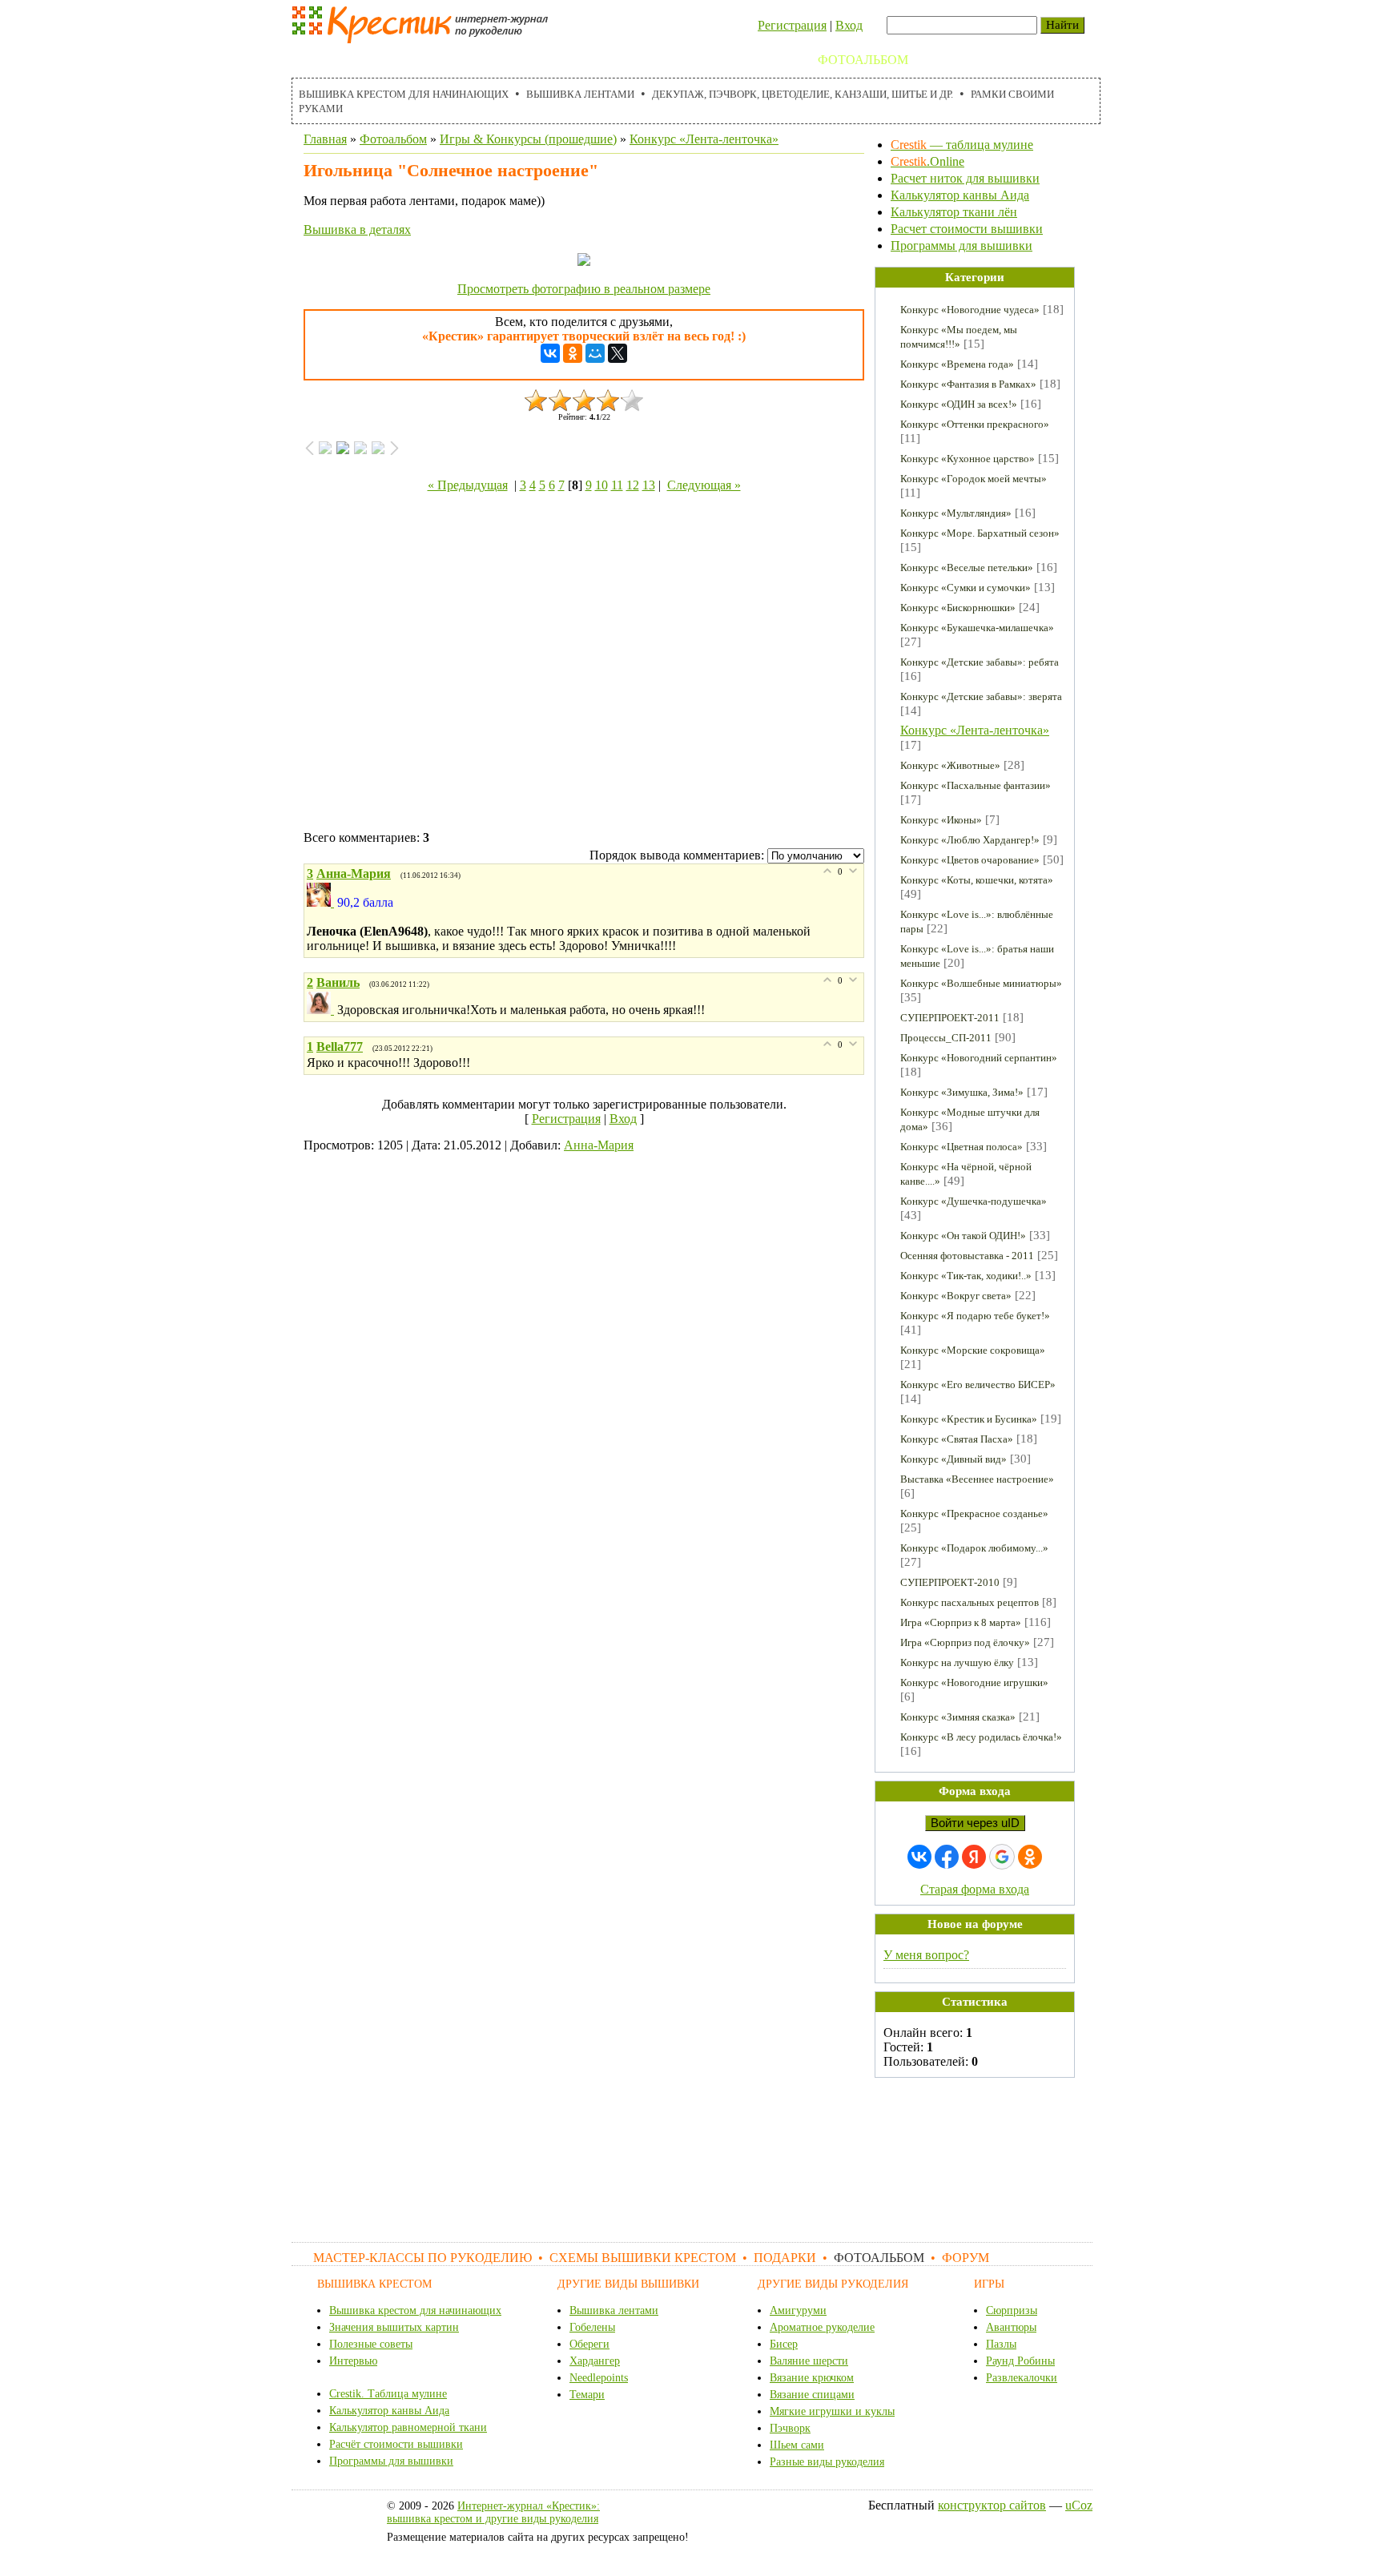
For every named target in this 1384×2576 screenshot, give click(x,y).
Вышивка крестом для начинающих (404, 94)
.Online (927, 161)
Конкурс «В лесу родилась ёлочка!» (981, 1737)
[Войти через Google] (1002, 1857)
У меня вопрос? (926, 1955)
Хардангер (595, 2361)
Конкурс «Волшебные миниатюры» (981, 983)
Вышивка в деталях (357, 229)
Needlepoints (599, 2378)
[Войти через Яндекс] (974, 1857)
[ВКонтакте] (550, 353)
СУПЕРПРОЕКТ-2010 (950, 1582)
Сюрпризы (1012, 2310)
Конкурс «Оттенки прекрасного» (975, 424)
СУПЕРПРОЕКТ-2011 (950, 1018)
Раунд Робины (1020, 2361)
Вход (849, 25)
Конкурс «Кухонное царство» (968, 459)
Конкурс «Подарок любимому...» (974, 1548)
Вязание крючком (812, 2378)
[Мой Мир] (595, 353)
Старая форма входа (975, 1889)
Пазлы (1001, 2344)
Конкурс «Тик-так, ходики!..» (966, 1276)
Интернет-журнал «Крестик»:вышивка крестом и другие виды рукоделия (493, 2512)
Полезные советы (371, 2344)
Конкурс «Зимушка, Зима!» (962, 1092)
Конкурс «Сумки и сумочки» (966, 588)
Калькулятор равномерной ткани (408, 2427)
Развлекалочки (1022, 2378)
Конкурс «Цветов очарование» (970, 860)
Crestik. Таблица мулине (388, 2394)
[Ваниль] (322, 1010)
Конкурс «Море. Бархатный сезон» (980, 533)
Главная (325, 139)
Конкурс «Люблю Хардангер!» (970, 840)
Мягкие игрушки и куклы (832, 2411)
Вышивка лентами (580, 94)
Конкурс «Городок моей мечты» (974, 479)
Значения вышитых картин (394, 2327)
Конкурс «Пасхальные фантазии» (976, 785)
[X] (618, 353)
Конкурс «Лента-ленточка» (704, 139)
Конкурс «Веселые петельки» (967, 568)
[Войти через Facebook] (947, 1857)
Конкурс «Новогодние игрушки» (974, 1682)
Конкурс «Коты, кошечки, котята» (977, 880)
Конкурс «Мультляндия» (956, 513)
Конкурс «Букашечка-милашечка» (977, 628)
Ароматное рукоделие (822, 2327)
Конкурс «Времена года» (957, 364)
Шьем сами (797, 2445)
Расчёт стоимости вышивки (396, 2444)
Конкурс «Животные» (950, 765)
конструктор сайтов (992, 2505)
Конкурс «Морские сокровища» (973, 1350)
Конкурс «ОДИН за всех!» (959, 404)
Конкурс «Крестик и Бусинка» (969, 1419)
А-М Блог (1020, 60)
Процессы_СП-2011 (946, 1038)
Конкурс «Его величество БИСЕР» (978, 1385)
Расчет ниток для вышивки (965, 178)
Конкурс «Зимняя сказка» (958, 1717)
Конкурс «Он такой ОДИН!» (963, 1236)
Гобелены (592, 2327)
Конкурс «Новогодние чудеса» (970, 310)
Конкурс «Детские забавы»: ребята (980, 662)
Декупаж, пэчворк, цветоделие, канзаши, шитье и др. (803, 94)
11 (617, 485)
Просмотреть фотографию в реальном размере (584, 289)
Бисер (784, 2344)
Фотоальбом (863, 60)
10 (601, 485)
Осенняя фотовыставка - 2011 (967, 1256)
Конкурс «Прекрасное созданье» (974, 1513)
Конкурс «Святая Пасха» (957, 1439)
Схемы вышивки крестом (628, 60)
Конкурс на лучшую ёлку (957, 1662)
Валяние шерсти (809, 2361)
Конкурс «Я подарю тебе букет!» (975, 1316)
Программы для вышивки (962, 246)
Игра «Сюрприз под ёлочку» (965, 1642)
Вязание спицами (812, 2395)
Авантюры (1011, 2327)
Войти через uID (975, 1823)
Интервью (353, 2361)
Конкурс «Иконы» (941, 820)
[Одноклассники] (573, 353)
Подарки (770, 60)
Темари (587, 2395)
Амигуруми (798, 2310)
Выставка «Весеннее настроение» (977, 1479)
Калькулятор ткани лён (954, 212)
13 (649, 485)
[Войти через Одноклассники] (1030, 1857)
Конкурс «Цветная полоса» (962, 1147)
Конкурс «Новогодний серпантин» (979, 1058)
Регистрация (792, 25)
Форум (949, 60)
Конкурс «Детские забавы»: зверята (981, 696)
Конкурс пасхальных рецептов (970, 1602)
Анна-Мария (599, 1145)
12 (633, 485)
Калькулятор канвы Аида (960, 195)
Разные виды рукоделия (827, 2462)
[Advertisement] (584, 665)
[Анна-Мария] (322, 902)
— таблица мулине (962, 145)
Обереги (589, 2344)
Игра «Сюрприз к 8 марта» (961, 1622)
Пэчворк (790, 2428)
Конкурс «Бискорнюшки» (958, 608)
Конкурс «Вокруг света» (956, 1296)
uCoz (1079, 2505)
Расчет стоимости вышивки (967, 229)
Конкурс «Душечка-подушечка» (974, 1201)
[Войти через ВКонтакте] (919, 1857)
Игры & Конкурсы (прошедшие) (528, 139)
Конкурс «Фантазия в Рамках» (968, 384)
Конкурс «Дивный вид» (954, 1459)
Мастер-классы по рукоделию (409, 60)
